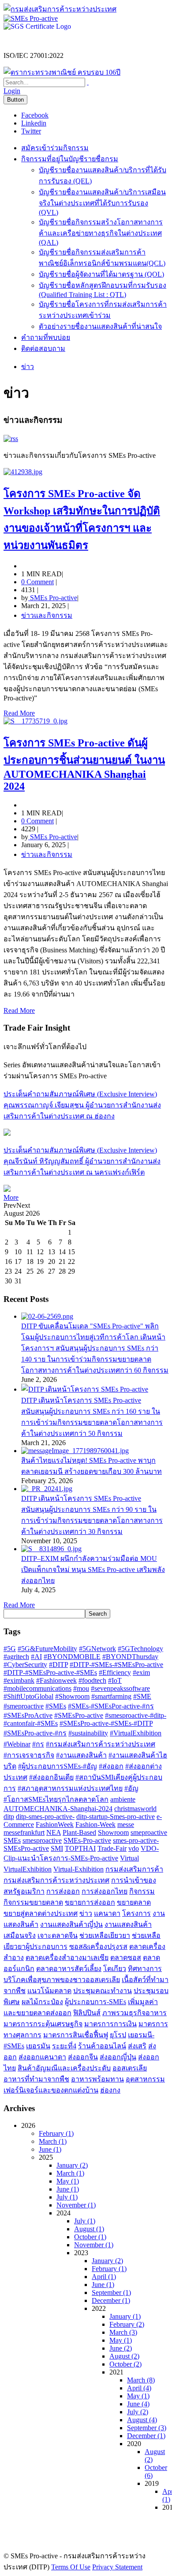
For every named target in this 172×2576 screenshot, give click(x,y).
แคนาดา (107, 1913)
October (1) (90, 2237)
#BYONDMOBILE (72, 1657)
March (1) (53, 2141)
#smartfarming (111, 1696)
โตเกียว (115, 1969)
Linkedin (34, 123)
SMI (57, 1848)
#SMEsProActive (28, 1715)
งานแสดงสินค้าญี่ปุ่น (71, 1924)
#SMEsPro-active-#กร (35, 1733)
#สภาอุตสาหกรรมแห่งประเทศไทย (70, 1788)
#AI (36, 1657)
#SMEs (56, 1706)
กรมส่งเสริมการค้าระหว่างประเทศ (56, 1880)
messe (126, 1825)
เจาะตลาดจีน (58, 1935)
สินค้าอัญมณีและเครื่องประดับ (64, 2068)
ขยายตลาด (134, 1902)
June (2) (121, 2348)
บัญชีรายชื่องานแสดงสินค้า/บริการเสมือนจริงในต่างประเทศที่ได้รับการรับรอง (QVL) (102, 202)
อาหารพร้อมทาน (97, 2079)
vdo (134, 1848)
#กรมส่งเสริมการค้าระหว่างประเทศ (101, 1744)
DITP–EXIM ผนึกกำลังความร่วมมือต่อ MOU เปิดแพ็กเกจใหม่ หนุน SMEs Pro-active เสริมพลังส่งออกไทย (93, 1570)
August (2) (124, 2356)
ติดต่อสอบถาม (43, 348)
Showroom (113, 1832)
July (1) (67, 2197)
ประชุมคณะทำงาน (103, 1991)
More (11, 1197)
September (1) (111, 2293)
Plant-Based (79, 1832)
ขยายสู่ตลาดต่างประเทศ (41, 1913)
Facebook (35, 115)
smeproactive (149, 1832)
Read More (19, 713)
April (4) (139, 2388)
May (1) (68, 2181)
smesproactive (42, 1840)
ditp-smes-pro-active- (45, 1817)
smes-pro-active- (136, 1840)
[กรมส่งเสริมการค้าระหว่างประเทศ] (60, 9)
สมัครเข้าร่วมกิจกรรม (55, 148)
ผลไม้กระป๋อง (42, 2002)
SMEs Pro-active (53, 598)
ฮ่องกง (110, 2090)
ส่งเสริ (137, 2046)
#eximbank (19, 1680)
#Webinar (17, 1744)
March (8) (141, 2380)
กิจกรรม (142, 1891)
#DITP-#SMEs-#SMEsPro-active (116, 1665)
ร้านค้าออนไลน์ (102, 2046)
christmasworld (135, 1809)
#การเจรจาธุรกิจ (29, 1755)
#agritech (16, 1657)
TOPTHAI (80, 1848)
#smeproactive (24, 1706)
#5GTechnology (140, 1649)
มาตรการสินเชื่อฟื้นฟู (76, 2035)
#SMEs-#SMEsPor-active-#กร (111, 1706)
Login (12, 91)
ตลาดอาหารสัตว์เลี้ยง (69, 1969)
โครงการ (136, 1913)
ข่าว (86, 1913)
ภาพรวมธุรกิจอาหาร (135, 2013)
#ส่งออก (111, 1766)
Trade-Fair (112, 1848)
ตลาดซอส (126, 1958)
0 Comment (37, 582)
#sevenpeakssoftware (120, 1688)
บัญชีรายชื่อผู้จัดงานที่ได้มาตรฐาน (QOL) (101, 274)
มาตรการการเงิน (110, 2024)
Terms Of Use (71, 2567)
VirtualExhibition (28, 1869)
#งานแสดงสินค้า (81, 1755)
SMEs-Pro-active (87, 1840)
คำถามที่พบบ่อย (46, 337)
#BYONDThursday (130, 1657)
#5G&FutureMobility (47, 1649)
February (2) (127, 2324)
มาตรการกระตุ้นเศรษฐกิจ (43, 2024)
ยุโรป (118, 2035)
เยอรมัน (38, 2046)
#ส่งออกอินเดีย (51, 1777)
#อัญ (131, 1788)
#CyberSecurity (25, 1665)
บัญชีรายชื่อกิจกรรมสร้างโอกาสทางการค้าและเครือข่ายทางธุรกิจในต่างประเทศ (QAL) (101, 232)
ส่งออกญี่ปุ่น (118, 2057)
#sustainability (88, 1733)
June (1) (50, 2149)
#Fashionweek (56, 1680)
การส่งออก (63, 1891)
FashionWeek (55, 1825)
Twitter (31, 131)
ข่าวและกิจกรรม (47, 615)
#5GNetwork (97, 1649)
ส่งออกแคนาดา (42, 2057)
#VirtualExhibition (136, 1733)
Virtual (129, 1858)
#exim (141, 1672)
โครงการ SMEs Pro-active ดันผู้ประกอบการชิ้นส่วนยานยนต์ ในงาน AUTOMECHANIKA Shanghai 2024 (84, 765)
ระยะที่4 (64, 2046)
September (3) (147, 2428)
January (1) (125, 2316)
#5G (10, 1649)
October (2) (125, 2364)
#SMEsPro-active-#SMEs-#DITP (106, 1723)
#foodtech (92, 1680)
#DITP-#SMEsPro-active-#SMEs (50, 1672)
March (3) (123, 2332)
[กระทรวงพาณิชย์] (62, 72)
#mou (81, 1688)
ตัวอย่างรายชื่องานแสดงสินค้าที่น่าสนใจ (100, 326)
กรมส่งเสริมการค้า (134, 1869)
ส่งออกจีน (83, 2057)
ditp (9, 1817)
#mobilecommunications (37, 1688)
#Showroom (72, 1696)
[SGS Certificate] (37, 26)
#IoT (115, 1680)
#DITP (58, 1665)
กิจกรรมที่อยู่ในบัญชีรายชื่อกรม (70, 159)
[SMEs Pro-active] (31, 18)
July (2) (138, 2412)
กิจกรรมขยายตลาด (33, 1902)
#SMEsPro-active (79, 1715)
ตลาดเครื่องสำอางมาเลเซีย (67, 1958)
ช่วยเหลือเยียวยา (105, 1935)
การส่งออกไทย (105, 1891)
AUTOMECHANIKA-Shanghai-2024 (58, 1809)
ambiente (123, 1799)
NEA (54, 1832)
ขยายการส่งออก (90, 1902)
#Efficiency (115, 1672)
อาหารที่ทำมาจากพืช (36, 2079)
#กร (38, 1744)
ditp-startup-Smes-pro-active (116, 1817)
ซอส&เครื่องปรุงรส (98, 1946)
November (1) (76, 2205)
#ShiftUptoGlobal (28, 1696)
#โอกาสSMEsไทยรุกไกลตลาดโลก (56, 1799)
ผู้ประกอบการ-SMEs (95, 2002)
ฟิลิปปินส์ (87, 2013)
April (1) (104, 2277)
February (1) (56, 2133)
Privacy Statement (117, 2567)
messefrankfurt (24, 1832)
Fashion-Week (95, 1825)
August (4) (142, 2420)
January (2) (72, 2165)
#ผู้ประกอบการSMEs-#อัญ (58, 1766)
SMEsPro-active (26, 1848)
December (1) (111, 2300)
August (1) (89, 2229)
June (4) (138, 2404)
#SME (142, 1696)
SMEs (12, 1840)
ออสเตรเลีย (130, 2068)
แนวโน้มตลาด (49, 1991)
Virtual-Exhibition (79, 1869)
